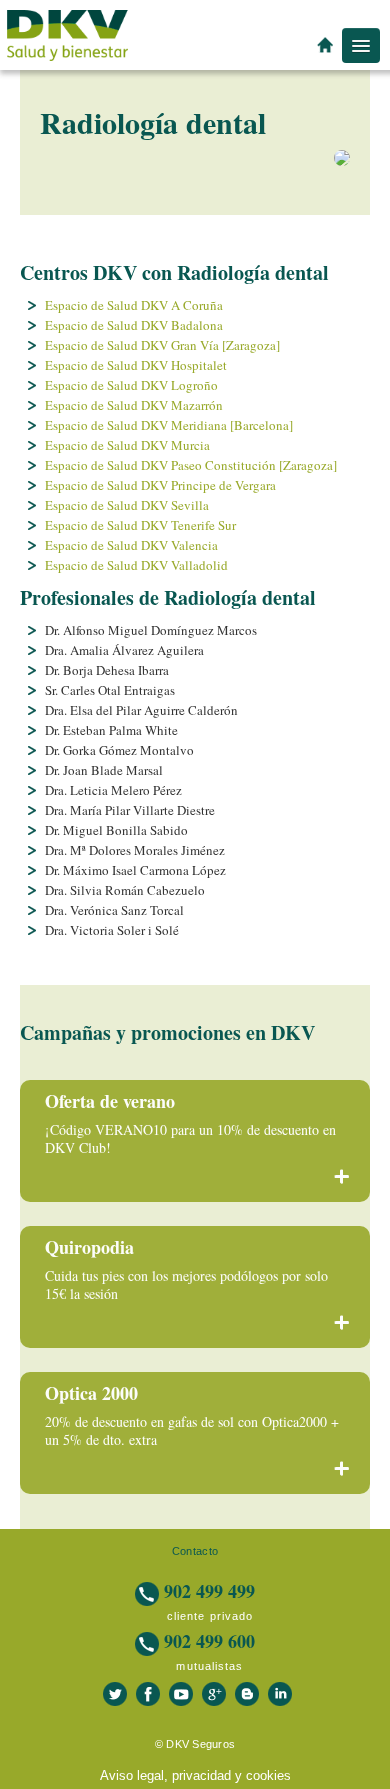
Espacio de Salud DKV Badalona (134, 325)
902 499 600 (207, 1641)
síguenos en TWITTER (115, 1694)
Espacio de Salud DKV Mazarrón (134, 405)
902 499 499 (207, 1591)
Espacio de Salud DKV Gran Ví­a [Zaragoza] (162, 345)
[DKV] (67, 34)
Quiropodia (89, 1247)
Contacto (195, 1551)
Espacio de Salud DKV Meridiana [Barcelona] (169, 425)
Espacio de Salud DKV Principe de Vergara (160, 485)
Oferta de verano (110, 1101)
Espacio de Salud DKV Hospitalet (136, 365)
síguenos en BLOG (247, 1694)
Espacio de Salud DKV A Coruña (134, 305)
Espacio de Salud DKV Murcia (127, 445)
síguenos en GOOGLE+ (214, 1694)
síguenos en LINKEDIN (280, 1694)
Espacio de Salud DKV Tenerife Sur (140, 525)
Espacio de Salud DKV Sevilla (127, 505)
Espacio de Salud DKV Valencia (131, 545)
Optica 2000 (91, 1393)
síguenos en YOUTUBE (181, 1694)
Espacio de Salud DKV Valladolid (136, 565)
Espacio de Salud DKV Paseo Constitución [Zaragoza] (191, 465)
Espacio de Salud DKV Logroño (131, 385)
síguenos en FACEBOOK (148, 1694)
